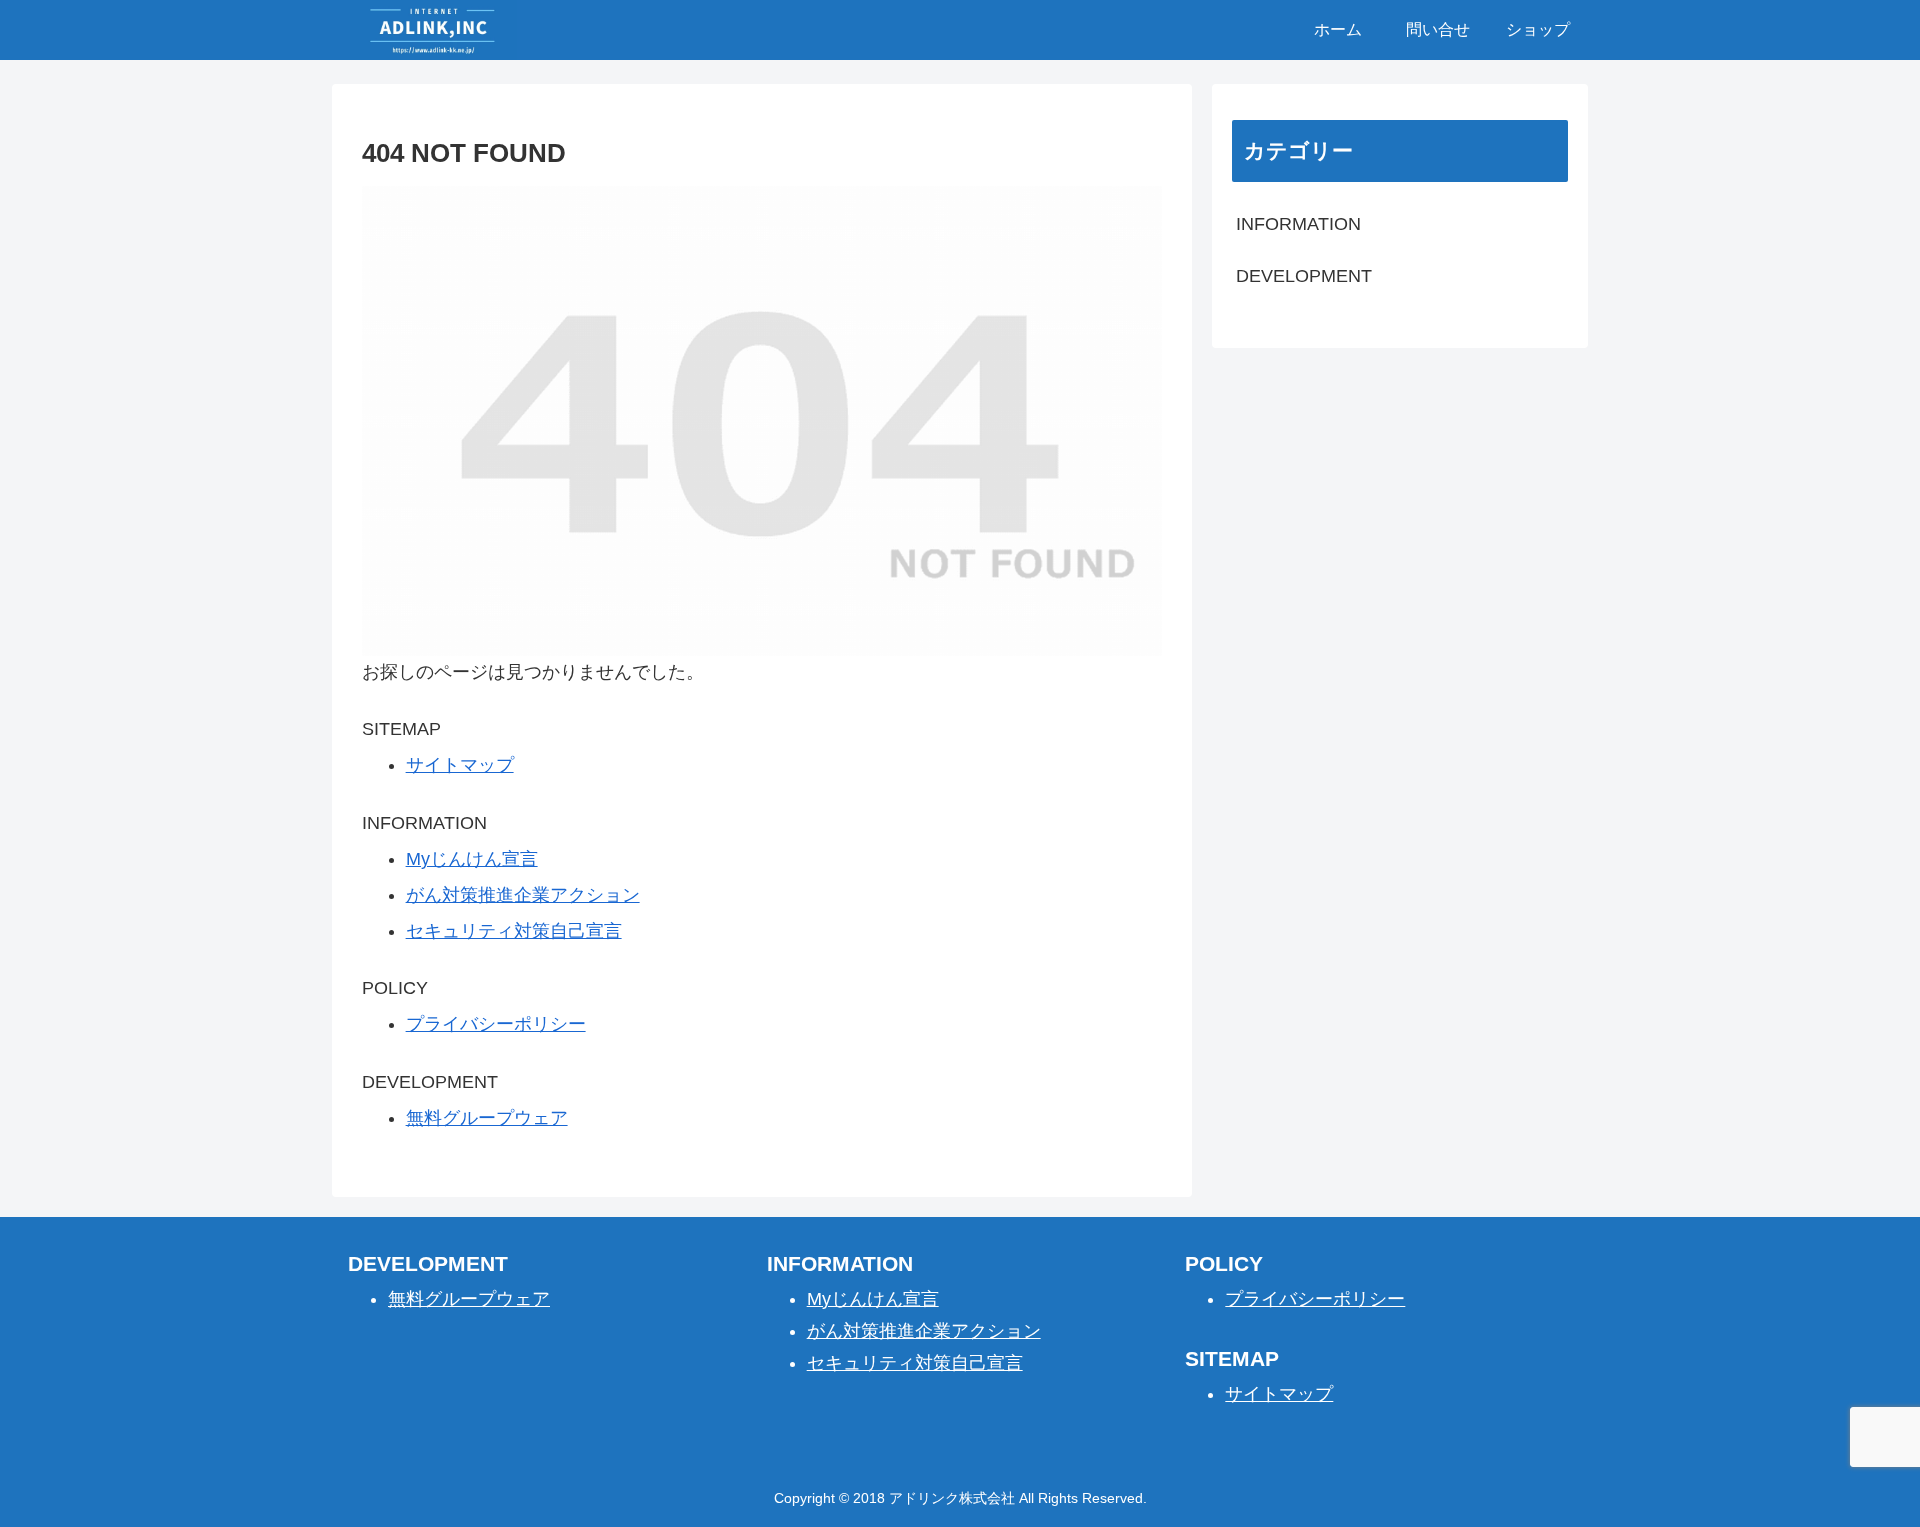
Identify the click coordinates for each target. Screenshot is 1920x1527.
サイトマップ (460, 765)
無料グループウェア (487, 1118)
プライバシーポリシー (496, 1024)
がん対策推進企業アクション (523, 895)
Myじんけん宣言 (472, 859)
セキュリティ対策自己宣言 (514, 931)
